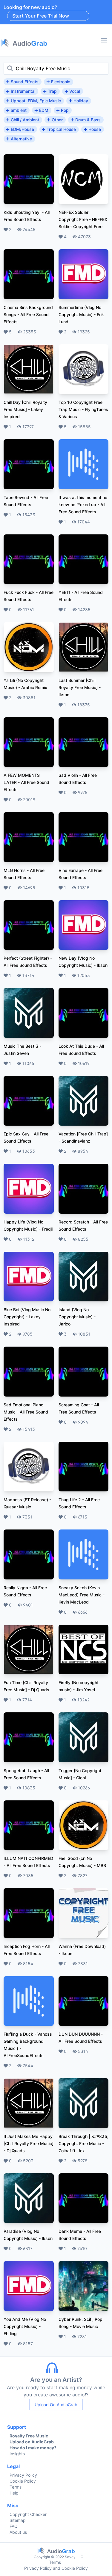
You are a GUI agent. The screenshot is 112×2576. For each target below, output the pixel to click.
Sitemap (18, 2520)
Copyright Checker (28, 2514)
